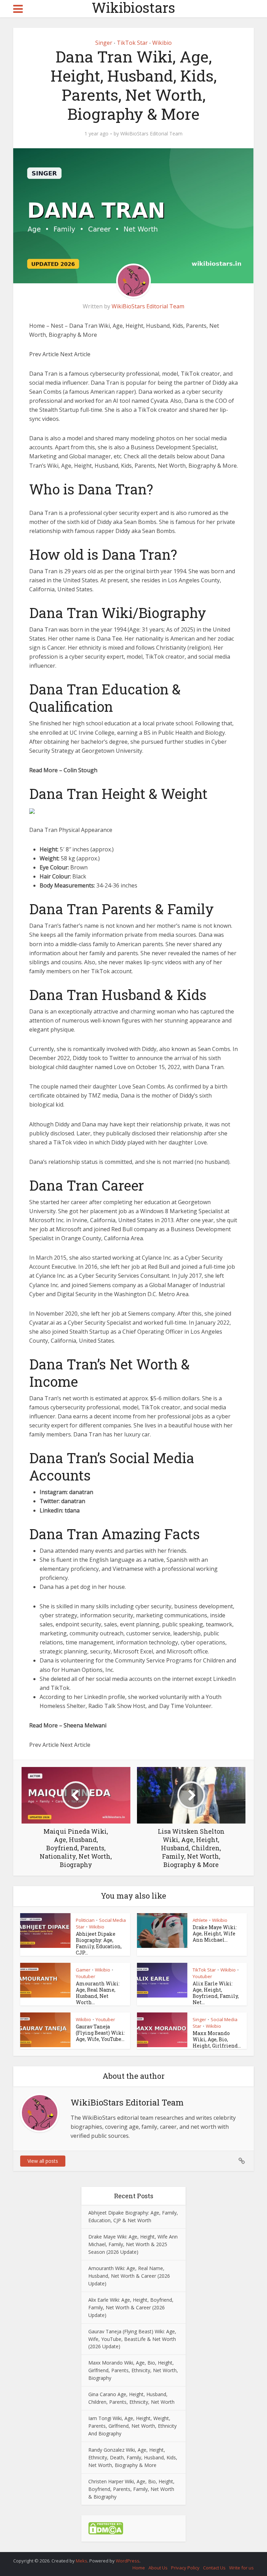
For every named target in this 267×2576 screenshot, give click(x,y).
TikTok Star (132, 43)
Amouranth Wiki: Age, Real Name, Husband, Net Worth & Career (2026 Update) (129, 2276)
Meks (82, 2561)
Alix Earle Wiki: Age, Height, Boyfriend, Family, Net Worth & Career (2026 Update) (131, 2307)
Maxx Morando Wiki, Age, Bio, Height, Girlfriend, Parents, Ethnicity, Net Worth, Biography (133, 2370)
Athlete (200, 1920)
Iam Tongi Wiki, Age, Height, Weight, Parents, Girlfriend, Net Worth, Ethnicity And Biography (132, 2426)
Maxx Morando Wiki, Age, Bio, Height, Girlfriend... (217, 2039)
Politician (85, 1920)
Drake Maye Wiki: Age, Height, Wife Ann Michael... (215, 1933)
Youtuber (86, 1976)
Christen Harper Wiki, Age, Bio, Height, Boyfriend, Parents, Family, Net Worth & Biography (131, 2489)
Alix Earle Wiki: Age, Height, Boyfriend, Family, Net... (216, 1993)
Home (139, 2568)
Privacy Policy (185, 2568)
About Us (158, 2568)
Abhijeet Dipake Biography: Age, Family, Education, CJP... (99, 1943)
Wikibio (162, 43)
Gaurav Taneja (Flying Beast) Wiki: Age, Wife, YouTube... (100, 2033)
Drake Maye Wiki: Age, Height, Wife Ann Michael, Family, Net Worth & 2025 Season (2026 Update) (133, 2244)
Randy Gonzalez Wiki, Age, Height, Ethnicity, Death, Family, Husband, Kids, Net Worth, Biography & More (133, 2457)
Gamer (83, 1970)
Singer (104, 43)
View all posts (43, 2161)
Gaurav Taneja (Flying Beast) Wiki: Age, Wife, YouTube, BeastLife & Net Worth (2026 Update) (132, 2339)
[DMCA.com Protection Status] (106, 2528)
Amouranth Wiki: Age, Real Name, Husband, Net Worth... (98, 1993)
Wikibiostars (133, 8)
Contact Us (214, 2568)
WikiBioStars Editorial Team (151, 134)
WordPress (128, 2561)
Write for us (241, 2568)
